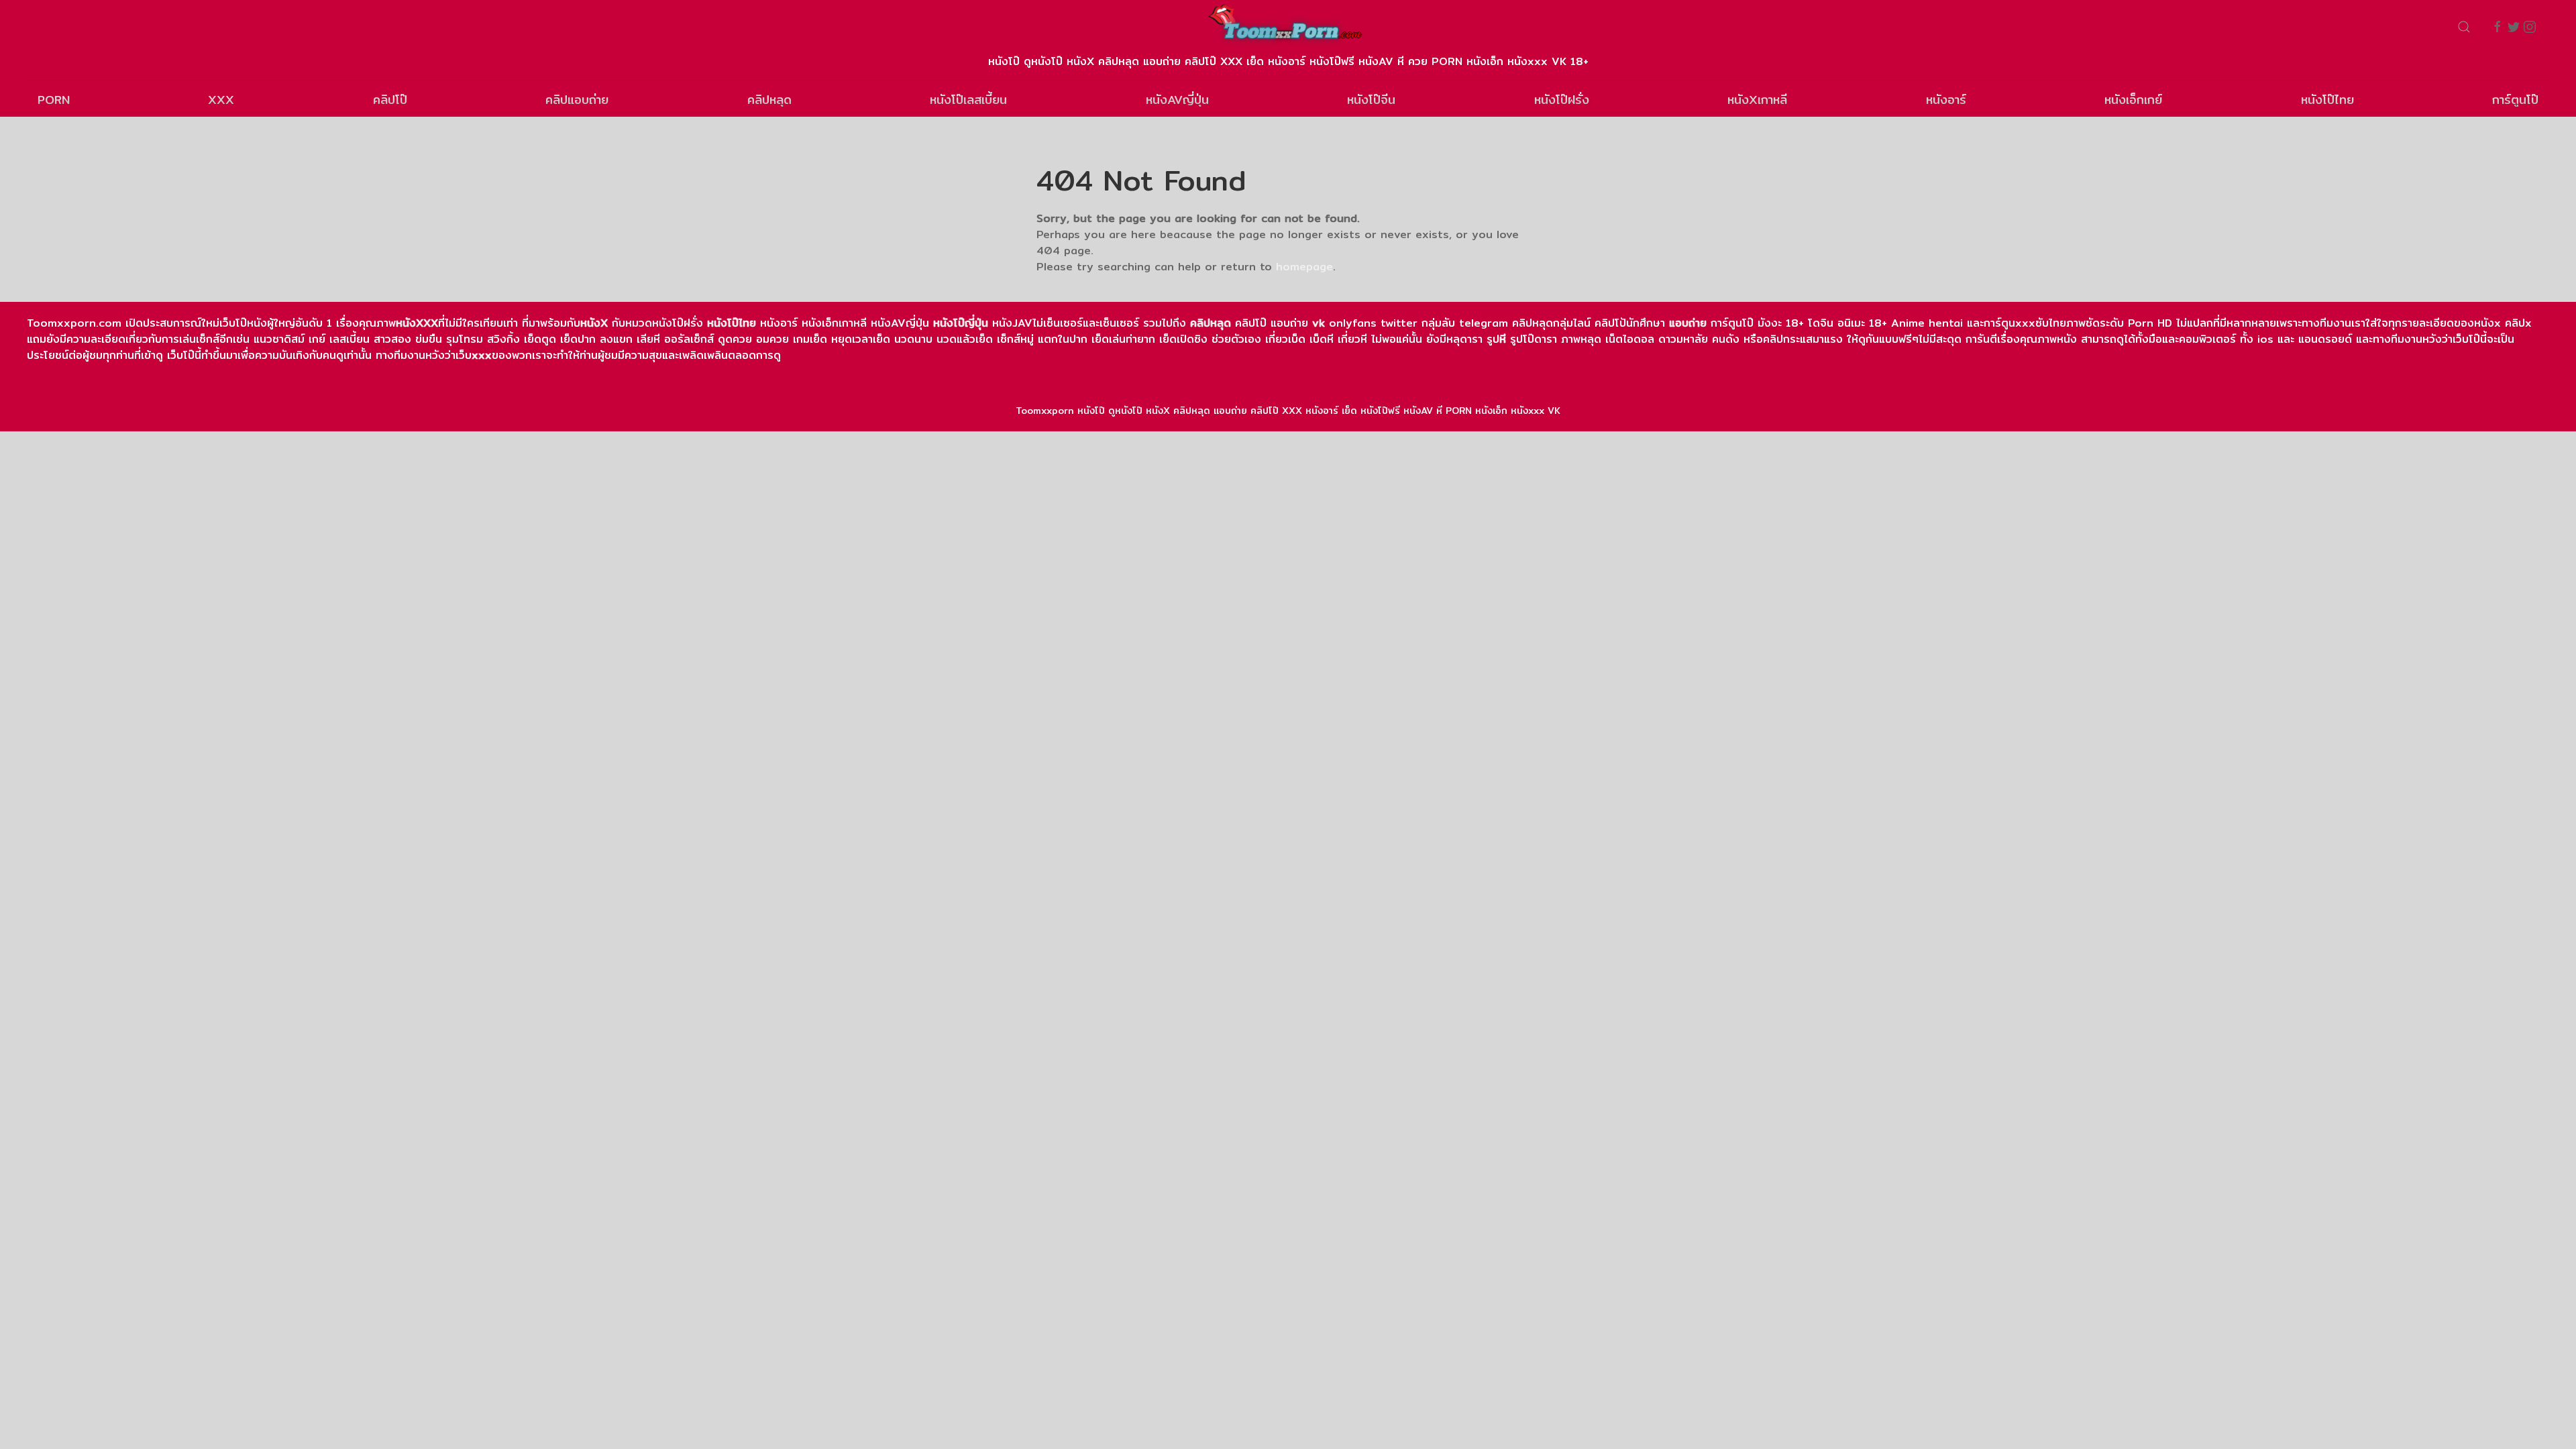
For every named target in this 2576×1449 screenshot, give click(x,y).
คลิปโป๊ (390, 100)
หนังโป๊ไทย (2327, 100)
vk (1319, 323)
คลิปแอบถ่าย (577, 100)
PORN (54, 100)
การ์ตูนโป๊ (2515, 100)
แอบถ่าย (1688, 323)
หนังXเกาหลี (1757, 100)
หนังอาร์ (1946, 100)
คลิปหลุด (769, 100)
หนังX (594, 323)
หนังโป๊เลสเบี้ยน (968, 100)
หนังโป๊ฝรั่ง (1562, 100)
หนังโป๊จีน (1371, 100)
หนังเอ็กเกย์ (2133, 100)
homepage (1304, 267)
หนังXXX (417, 323)
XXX (221, 100)
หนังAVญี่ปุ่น (1177, 100)
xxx (482, 355)
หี (1503, 339)
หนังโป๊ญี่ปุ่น (961, 323)
